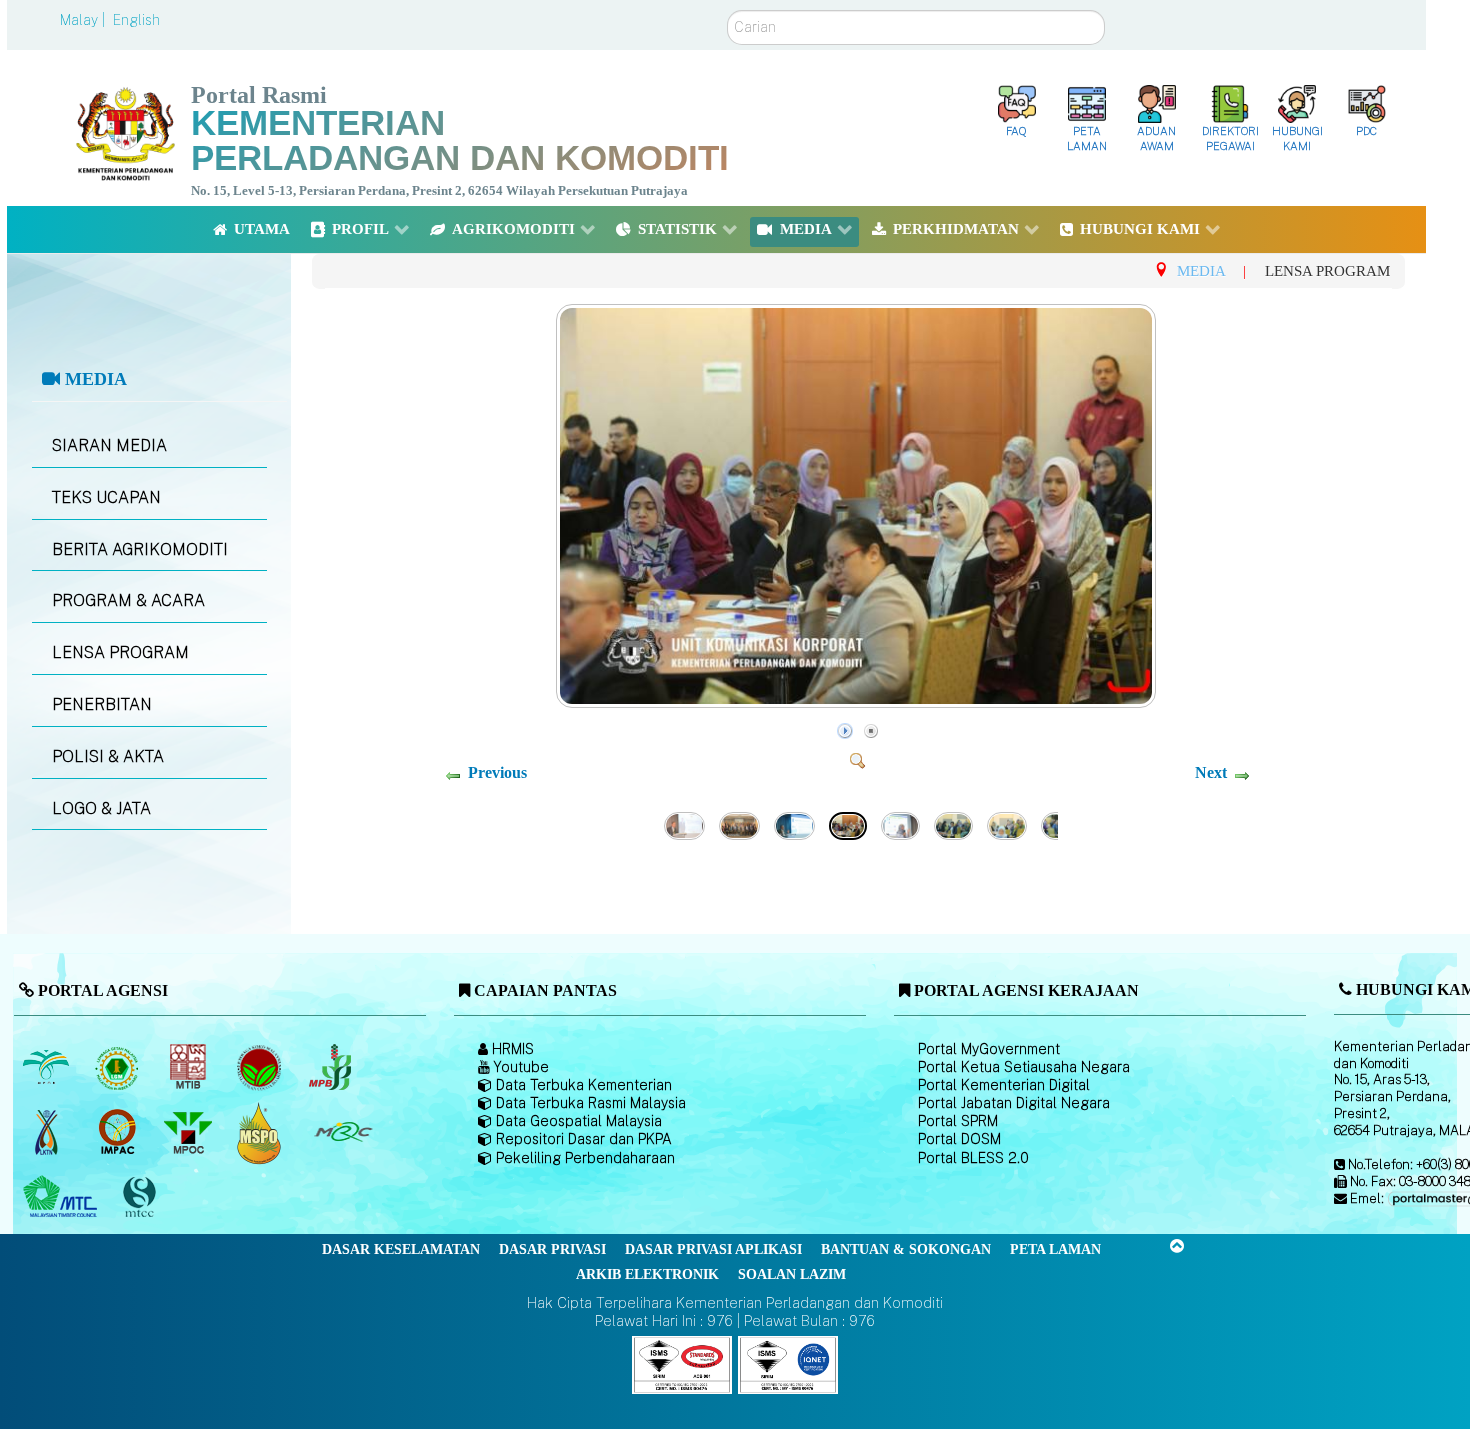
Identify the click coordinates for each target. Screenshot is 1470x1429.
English (136, 20)
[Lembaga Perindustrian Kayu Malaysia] (189, 1068)
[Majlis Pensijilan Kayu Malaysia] (141, 1197)
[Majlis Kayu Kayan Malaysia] (62, 1198)
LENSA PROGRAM (120, 652)
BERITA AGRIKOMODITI (140, 549)
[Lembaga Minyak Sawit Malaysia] (47, 1068)
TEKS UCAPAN (106, 497)
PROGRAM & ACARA (128, 600)
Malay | (84, 20)
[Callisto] (682, 1363)
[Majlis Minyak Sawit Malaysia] (189, 1133)
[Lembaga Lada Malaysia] (331, 1068)
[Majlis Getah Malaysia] (342, 1133)
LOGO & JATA (101, 808)
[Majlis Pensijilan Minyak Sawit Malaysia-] (260, 1132)
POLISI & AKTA (108, 756)
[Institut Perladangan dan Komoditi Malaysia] (118, 1133)
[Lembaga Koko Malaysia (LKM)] (260, 1068)
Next (1211, 772)
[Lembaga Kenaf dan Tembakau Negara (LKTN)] (47, 1133)
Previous (497, 772)
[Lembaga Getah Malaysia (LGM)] (118, 1068)
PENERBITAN (102, 704)
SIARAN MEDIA (109, 445)
